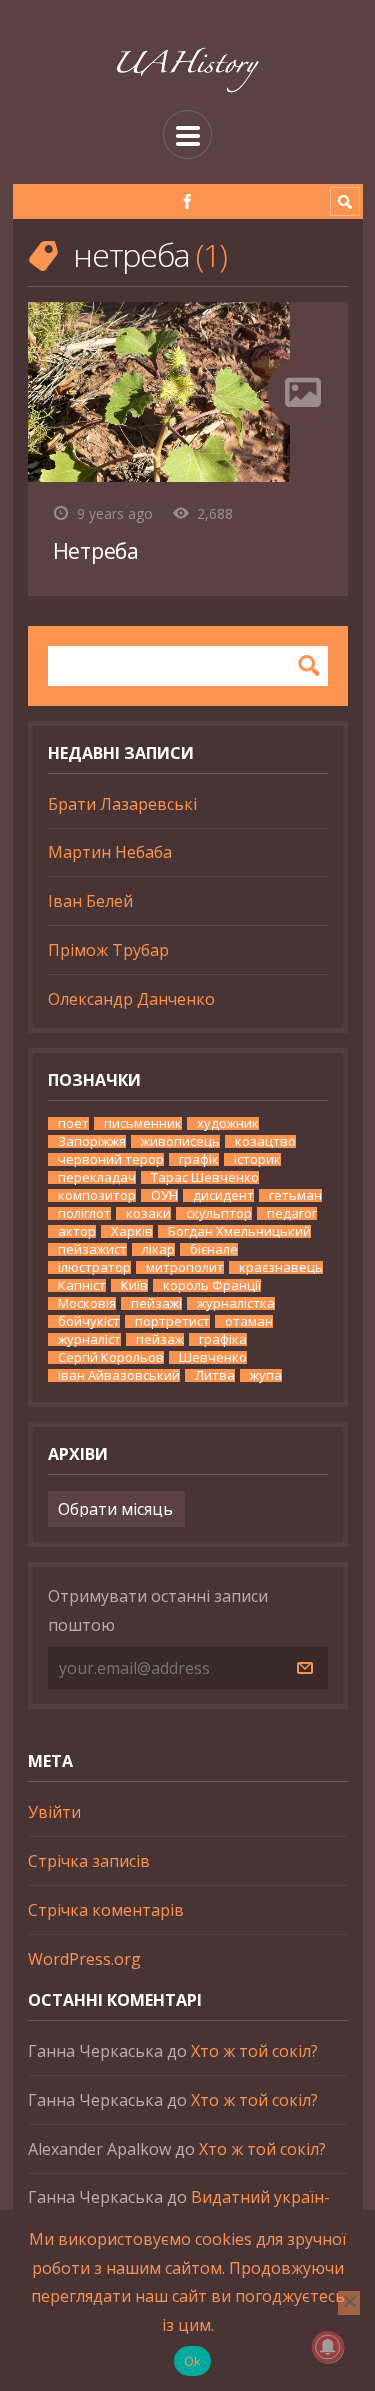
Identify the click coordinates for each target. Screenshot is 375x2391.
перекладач (97, 1177)
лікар (158, 1249)
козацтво (265, 1141)
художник (228, 1123)
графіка (223, 1339)
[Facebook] (187, 201)
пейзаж (160, 1339)
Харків (132, 1231)
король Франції (212, 1285)
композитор (97, 1195)
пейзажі (156, 1303)
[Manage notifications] (328, 2347)
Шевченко (213, 1357)
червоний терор (111, 1159)
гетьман (295, 1195)
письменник (143, 1123)
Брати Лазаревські (122, 804)
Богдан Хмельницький (239, 1231)
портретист (172, 1321)
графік (199, 1159)
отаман (249, 1321)
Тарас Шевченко (205, 1177)
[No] (349, 2303)
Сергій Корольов (111, 1357)
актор (77, 1231)
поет (73, 1123)
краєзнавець (281, 1267)
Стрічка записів (89, 1861)
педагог (292, 1213)
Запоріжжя (92, 1141)
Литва (215, 1375)
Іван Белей (90, 901)
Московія (87, 1303)
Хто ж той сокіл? (254, 2051)
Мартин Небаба (110, 852)
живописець (180, 1141)
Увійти (54, 1812)
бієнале (214, 1249)
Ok (193, 2361)
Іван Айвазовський (119, 1375)
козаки (148, 1213)
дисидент (223, 1195)
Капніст (82, 1285)
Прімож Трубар (108, 950)
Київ (134, 1285)
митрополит (185, 1267)
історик (257, 1159)
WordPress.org (84, 1959)
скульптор (219, 1213)
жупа (266, 1375)
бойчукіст (89, 1321)
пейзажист (92, 1249)
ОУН (164, 1195)
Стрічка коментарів (106, 1910)
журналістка (236, 1303)
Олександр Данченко (131, 999)
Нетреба (96, 550)
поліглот (84, 1213)
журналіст (89, 1339)
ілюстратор (94, 1267)
